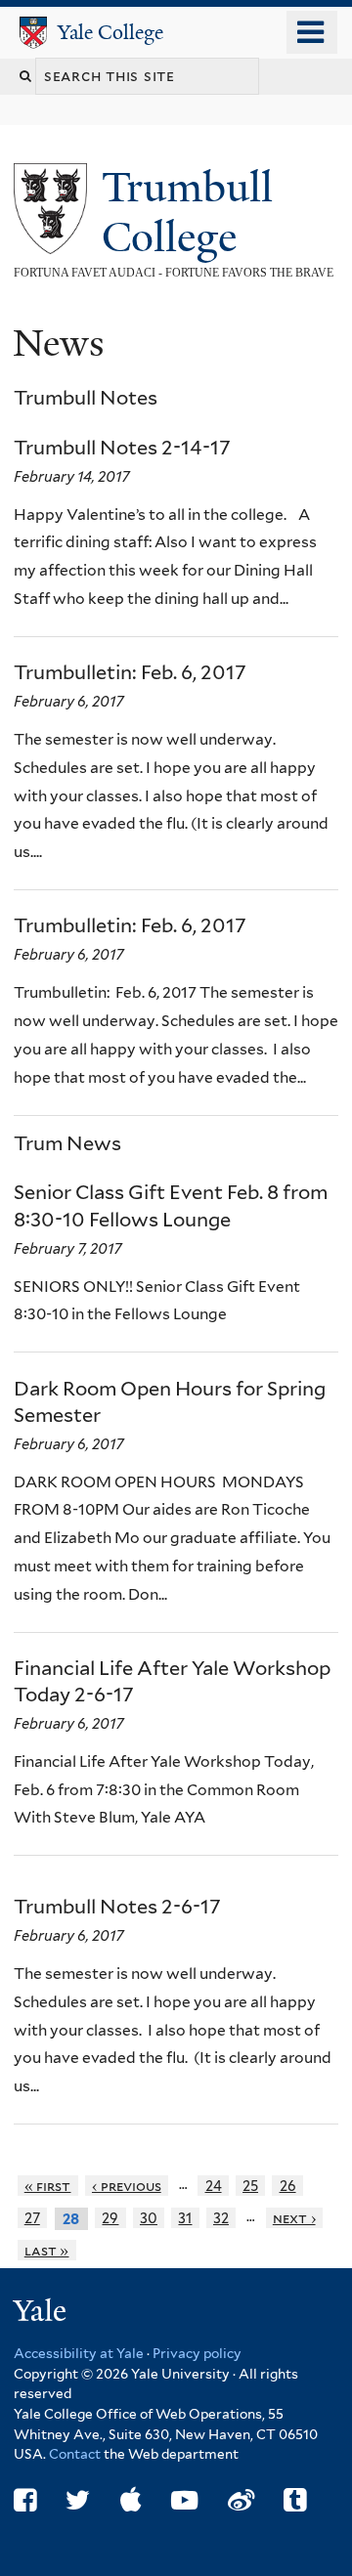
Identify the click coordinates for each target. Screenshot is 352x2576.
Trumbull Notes (86, 398)
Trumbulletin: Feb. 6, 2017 (130, 672)
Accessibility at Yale (79, 2353)
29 (110, 2218)
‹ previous (127, 2186)
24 (214, 2186)
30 (149, 2218)
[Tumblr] (295, 2500)
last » (47, 2250)
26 (288, 2186)
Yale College (110, 32)
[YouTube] (184, 2500)
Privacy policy (197, 2353)
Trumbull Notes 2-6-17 (117, 1907)
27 (32, 2218)
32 (221, 2218)
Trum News (67, 1143)
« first (48, 2186)
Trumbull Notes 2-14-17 (122, 448)
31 (185, 2218)
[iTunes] (131, 2500)
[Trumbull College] (50, 240)
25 (250, 2186)
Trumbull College (187, 212)
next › (294, 2218)
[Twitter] (78, 2500)
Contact (76, 2454)
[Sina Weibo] (241, 2500)
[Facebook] (25, 2500)
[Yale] (42, 2314)
